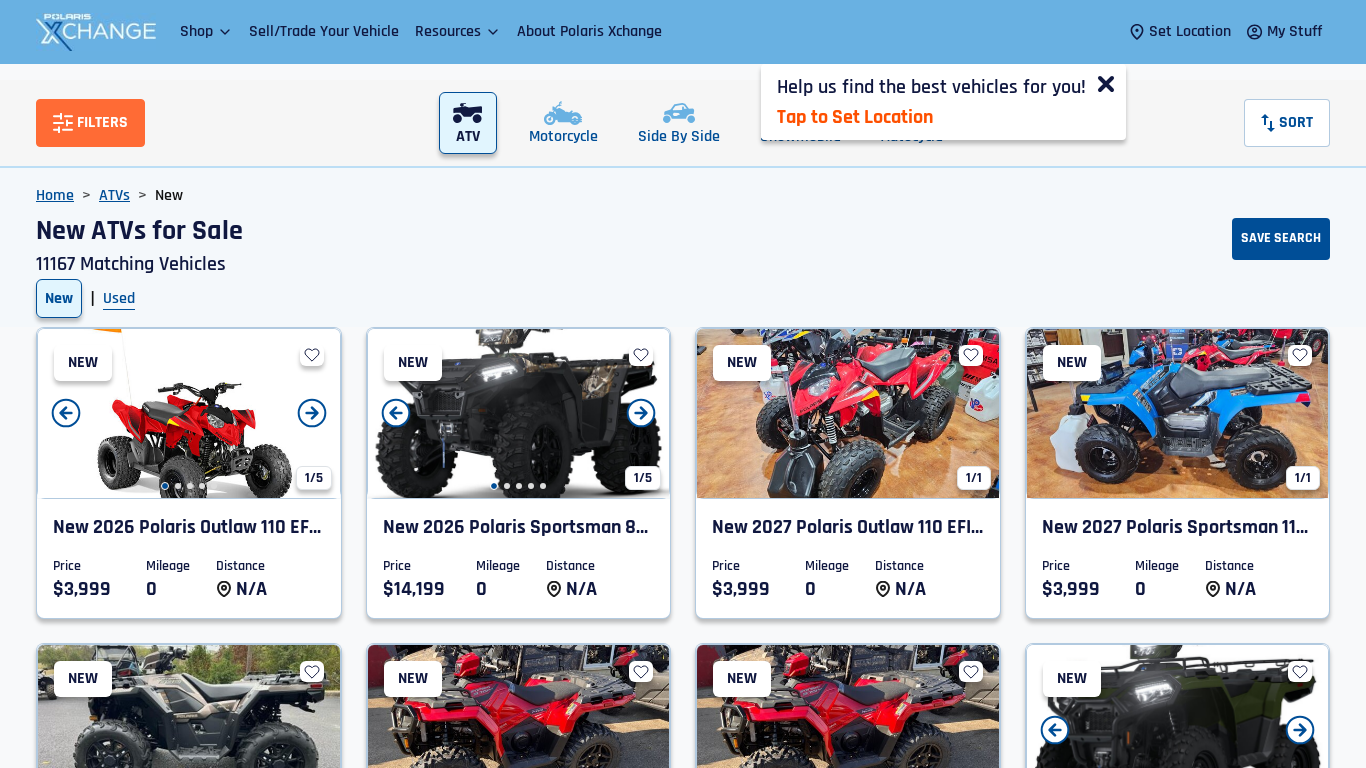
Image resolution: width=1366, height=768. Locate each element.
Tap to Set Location (855, 117)
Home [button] (55, 195)
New (59, 298)
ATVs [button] (114, 195)
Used (119, 298)
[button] (206, 31)
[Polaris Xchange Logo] (96, 32)
